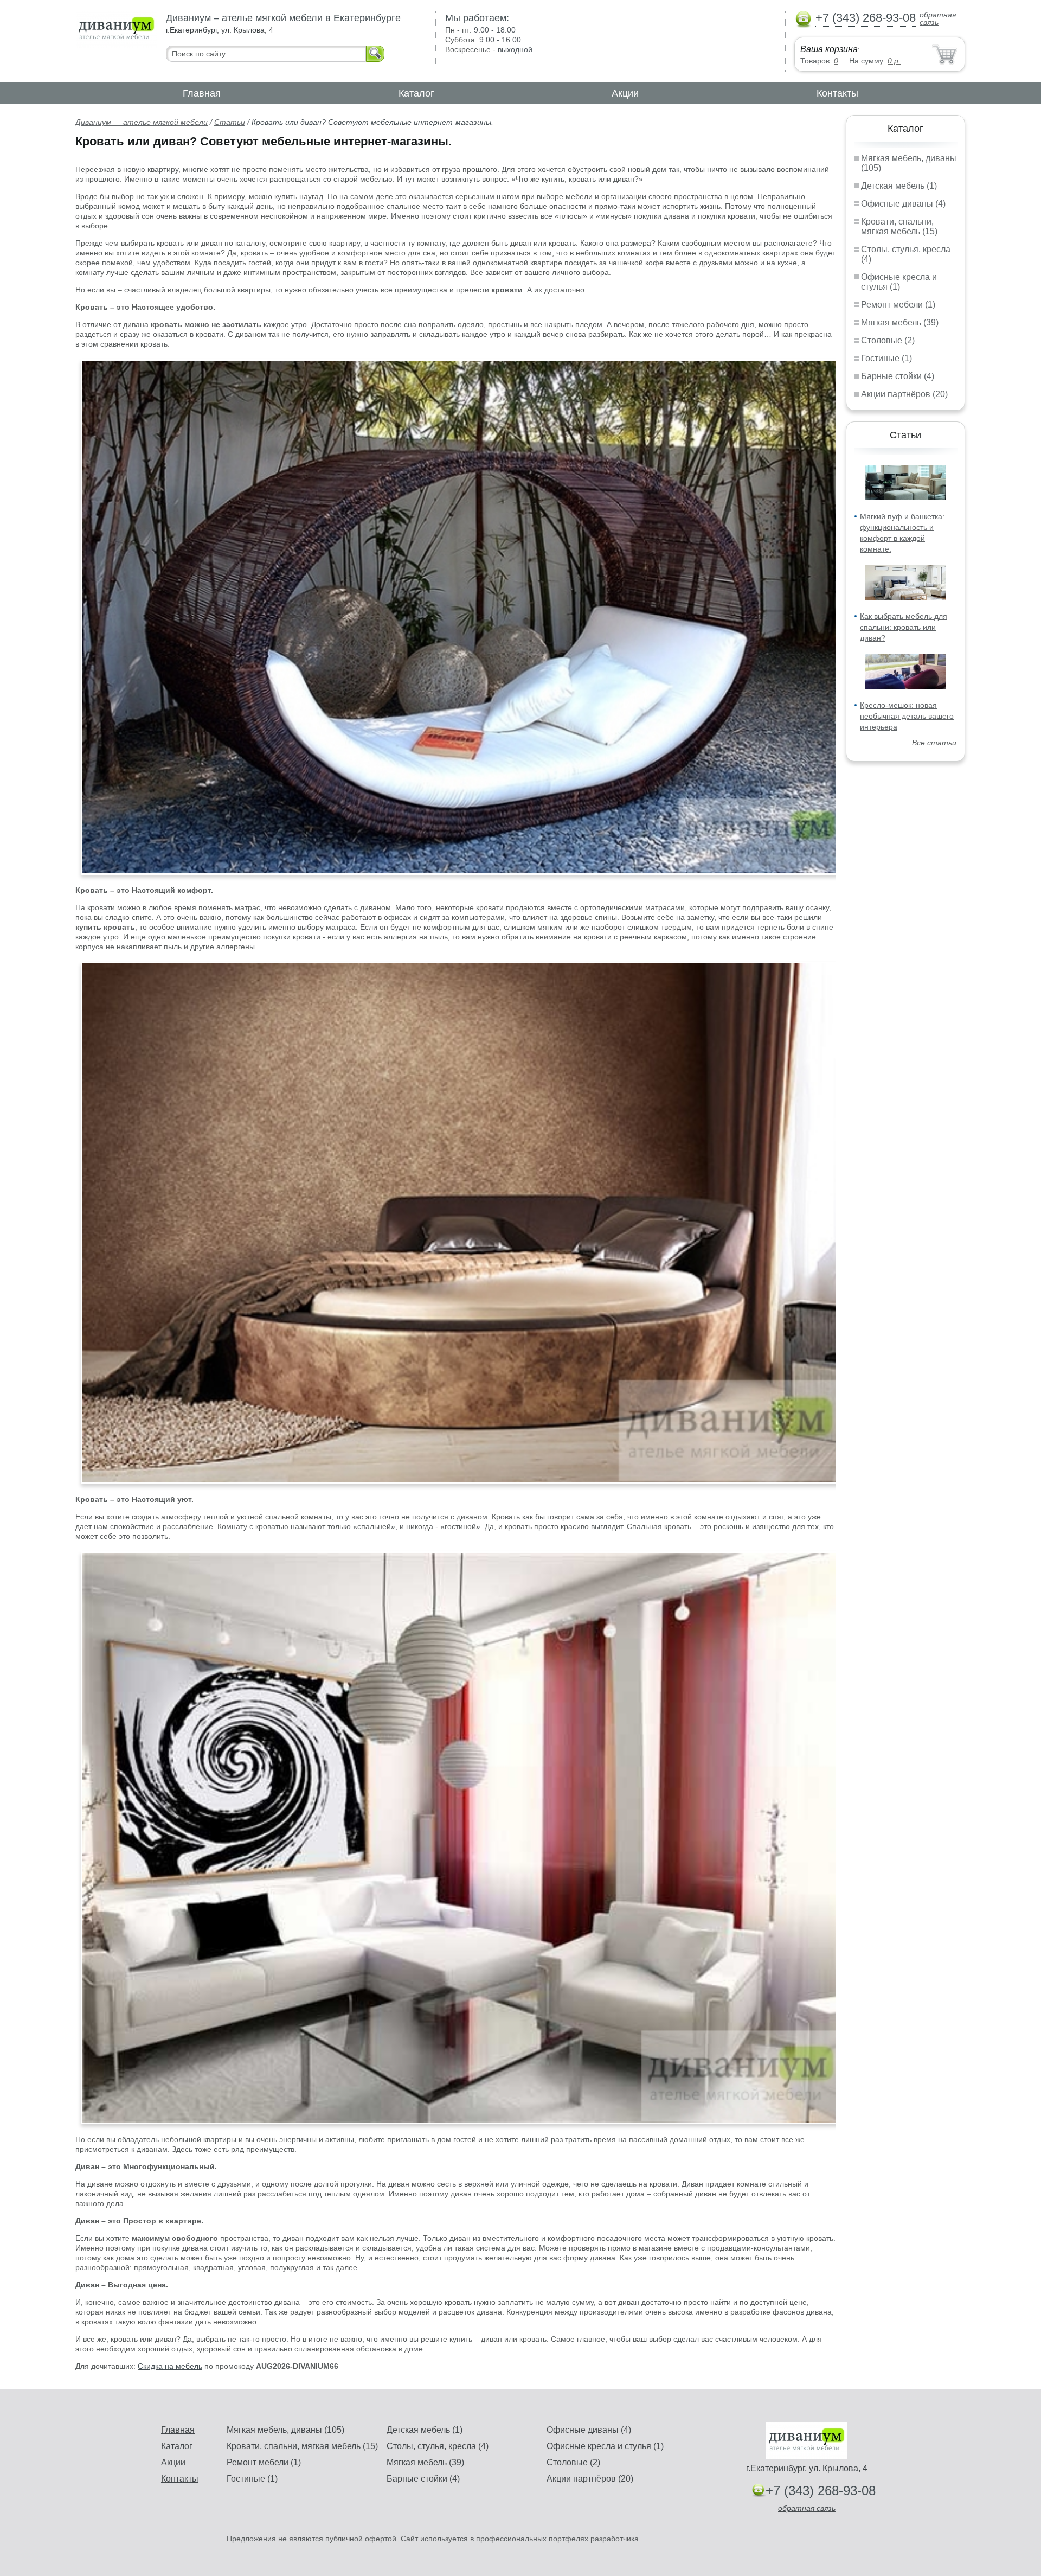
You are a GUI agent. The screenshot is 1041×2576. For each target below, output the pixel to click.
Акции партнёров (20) (904, 394)
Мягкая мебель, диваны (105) (285, 2430)
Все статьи (934, 743)
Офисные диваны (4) (903, 204)
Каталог (416, 93)
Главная (202, 93)
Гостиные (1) (886, 358)
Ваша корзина (829, 49)
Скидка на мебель (170, 2366)
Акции (625, 93)
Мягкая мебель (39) (900, 322)
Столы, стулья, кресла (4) (438, 2446)
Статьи (230, 122)
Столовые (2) (888, 340)
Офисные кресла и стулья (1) (899, 282)
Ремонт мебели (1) (898, 305)
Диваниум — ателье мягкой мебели (142, 122)
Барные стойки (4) (898, 376)
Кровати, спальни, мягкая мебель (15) (899, 226)
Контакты (837, 93)
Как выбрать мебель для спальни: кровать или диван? (904, 627)
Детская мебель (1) (899, 186)
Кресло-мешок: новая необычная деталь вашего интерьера (907, 716)
